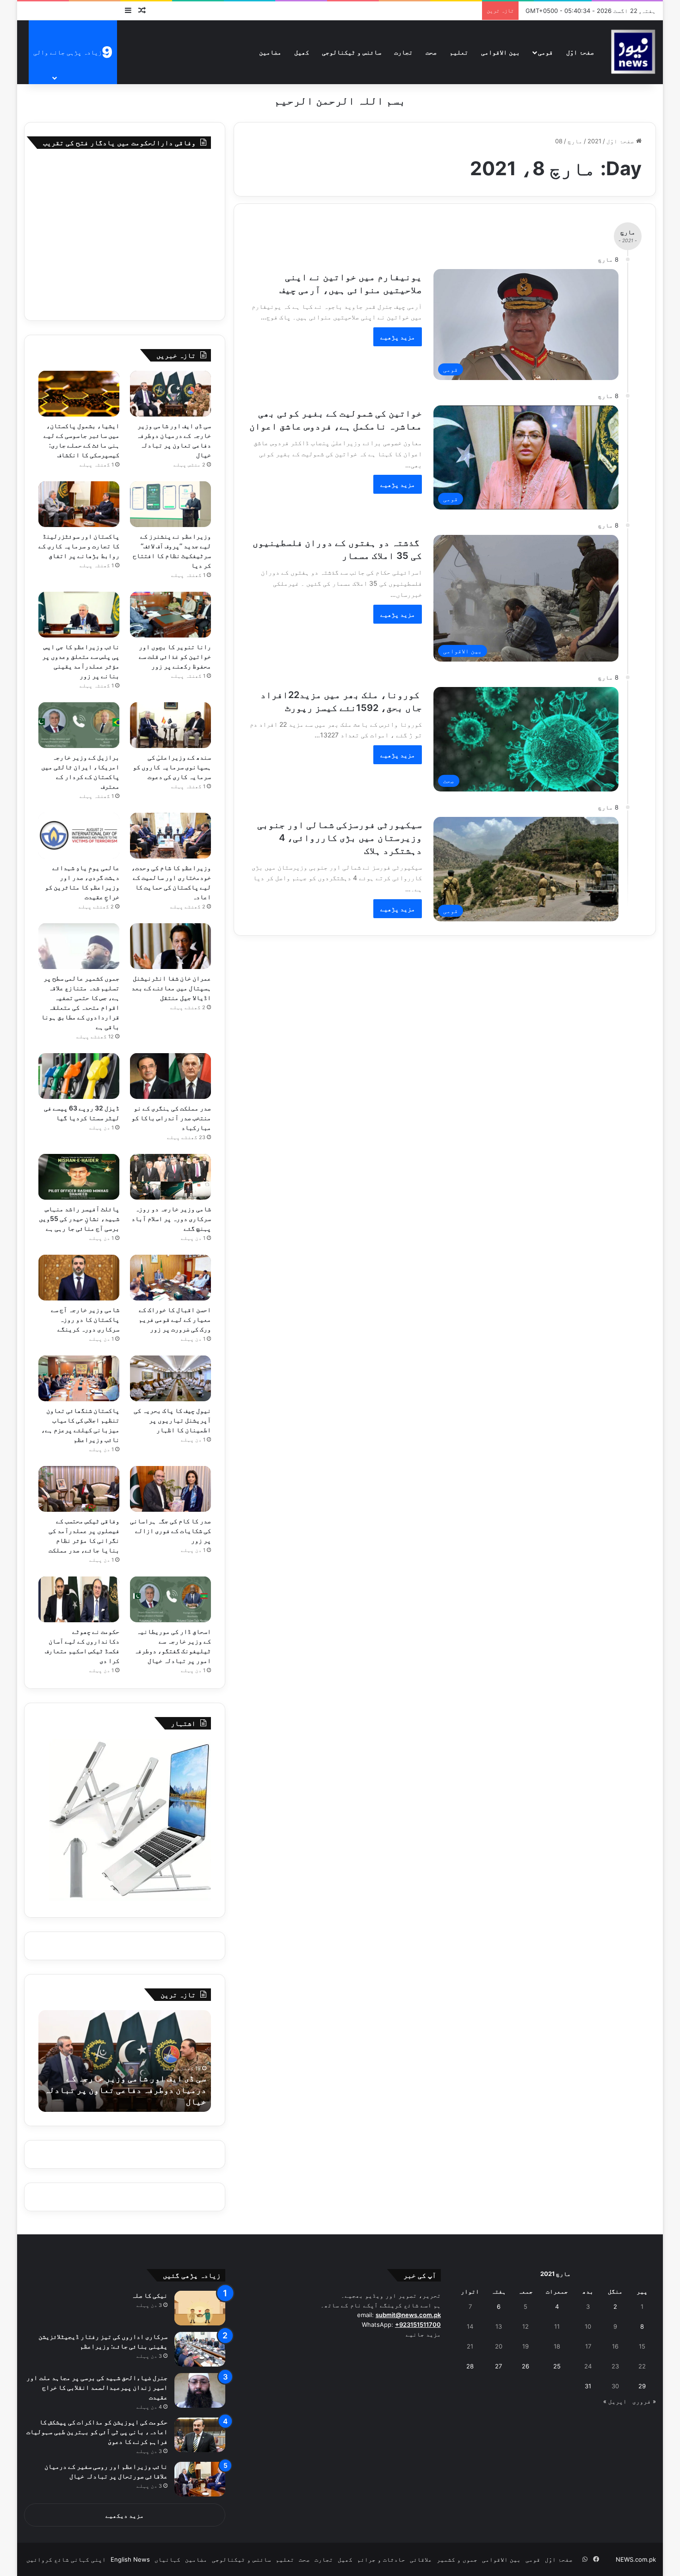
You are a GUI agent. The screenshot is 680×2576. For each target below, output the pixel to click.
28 (470, 2366)
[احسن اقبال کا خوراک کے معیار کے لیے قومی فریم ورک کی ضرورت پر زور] (171, 1278)
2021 (594, 141)
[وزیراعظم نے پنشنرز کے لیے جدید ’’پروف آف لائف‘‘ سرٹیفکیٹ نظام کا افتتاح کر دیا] (171, 504)
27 (498, 2366)
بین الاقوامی (501, 52)
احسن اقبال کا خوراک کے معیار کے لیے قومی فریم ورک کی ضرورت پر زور (175, 1319)
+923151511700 (418, 2325)
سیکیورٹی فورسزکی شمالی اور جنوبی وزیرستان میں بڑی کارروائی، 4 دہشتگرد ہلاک (340, 838)
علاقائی (421, 2559)
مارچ (575, 141)
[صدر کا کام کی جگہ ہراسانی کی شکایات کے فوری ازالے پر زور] (171, 1489)
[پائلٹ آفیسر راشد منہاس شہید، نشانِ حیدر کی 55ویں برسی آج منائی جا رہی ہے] (79, 1177)
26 (525, 2366)
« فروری (644, 2401)
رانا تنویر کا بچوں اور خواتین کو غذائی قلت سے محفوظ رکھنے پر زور (175, 656)
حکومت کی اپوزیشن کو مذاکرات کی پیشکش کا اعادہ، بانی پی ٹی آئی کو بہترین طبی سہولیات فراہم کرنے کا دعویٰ (97, 2432)
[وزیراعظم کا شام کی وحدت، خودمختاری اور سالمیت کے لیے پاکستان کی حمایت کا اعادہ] (171, 836)
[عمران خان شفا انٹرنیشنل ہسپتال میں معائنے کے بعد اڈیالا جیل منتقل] (171, 946)
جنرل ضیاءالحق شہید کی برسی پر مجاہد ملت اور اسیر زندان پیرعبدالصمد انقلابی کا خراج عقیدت (97, 2387)
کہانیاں (167, 2559)
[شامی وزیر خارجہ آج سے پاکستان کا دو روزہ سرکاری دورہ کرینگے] (79, 1278)
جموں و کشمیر (457, 2559)
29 (642, 2386)
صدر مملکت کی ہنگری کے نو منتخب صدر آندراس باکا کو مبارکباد (171, 1118)
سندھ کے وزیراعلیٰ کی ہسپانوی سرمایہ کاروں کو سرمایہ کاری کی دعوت (172, 767)
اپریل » (615, 2401)
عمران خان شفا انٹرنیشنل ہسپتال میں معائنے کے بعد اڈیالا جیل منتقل (171, 988)
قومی (545, 52)
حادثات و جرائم (381, 2559)
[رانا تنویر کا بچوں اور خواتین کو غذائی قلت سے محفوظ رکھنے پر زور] (171, 615)
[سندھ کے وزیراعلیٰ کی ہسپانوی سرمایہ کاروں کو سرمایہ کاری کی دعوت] (171, 725)
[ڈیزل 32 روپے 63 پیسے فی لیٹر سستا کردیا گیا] (79, 1076)
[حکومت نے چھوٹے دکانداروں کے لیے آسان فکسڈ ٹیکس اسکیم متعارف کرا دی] (79, 1599)
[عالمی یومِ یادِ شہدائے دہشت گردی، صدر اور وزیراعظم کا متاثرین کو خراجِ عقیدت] (79, 836)
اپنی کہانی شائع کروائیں (66, 2559)
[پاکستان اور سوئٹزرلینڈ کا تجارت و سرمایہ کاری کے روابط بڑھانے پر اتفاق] (79, 504)
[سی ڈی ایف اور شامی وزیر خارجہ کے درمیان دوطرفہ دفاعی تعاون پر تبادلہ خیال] (171, 394)
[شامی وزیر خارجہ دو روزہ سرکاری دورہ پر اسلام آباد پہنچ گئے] (171, 1177)
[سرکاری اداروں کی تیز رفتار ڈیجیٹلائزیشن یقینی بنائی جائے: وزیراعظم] (200, 2349)
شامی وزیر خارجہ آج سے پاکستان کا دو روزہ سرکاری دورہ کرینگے (85, 1319)
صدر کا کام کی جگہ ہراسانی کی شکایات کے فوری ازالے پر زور (171, 1530)
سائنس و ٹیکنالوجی (352, 52)
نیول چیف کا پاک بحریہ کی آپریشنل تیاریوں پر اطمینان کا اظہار (173, 1420)
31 (588, 2386)
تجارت (403, 52)
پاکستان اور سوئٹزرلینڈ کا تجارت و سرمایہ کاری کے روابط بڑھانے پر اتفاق (79, 546)
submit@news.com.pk (408, 2315)
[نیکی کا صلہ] (200, 2308)
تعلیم (459, 52)
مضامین (270, 52)
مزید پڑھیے (398, 337)
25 (557, 2366)
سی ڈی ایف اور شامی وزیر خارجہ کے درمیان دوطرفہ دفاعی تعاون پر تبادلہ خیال (125, 2090)
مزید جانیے (423, 2334)
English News (130, 2559)
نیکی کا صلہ (149, 2295)
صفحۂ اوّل (580, 52)
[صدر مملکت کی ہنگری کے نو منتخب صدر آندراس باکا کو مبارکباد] (171, 1076)
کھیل (302, 52)
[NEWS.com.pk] (633, 52)
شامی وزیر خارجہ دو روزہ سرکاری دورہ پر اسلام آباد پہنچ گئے (171, 1218)
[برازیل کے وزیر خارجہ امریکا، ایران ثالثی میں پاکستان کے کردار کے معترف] (79, 725)
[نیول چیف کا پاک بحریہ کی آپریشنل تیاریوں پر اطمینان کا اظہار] (171, 1378)
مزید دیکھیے (125, 2515)
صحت (431, 52)
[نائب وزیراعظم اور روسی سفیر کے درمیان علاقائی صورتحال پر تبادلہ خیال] (200, 2479)
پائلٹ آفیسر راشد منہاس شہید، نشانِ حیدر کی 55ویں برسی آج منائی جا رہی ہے (79, 1218)
